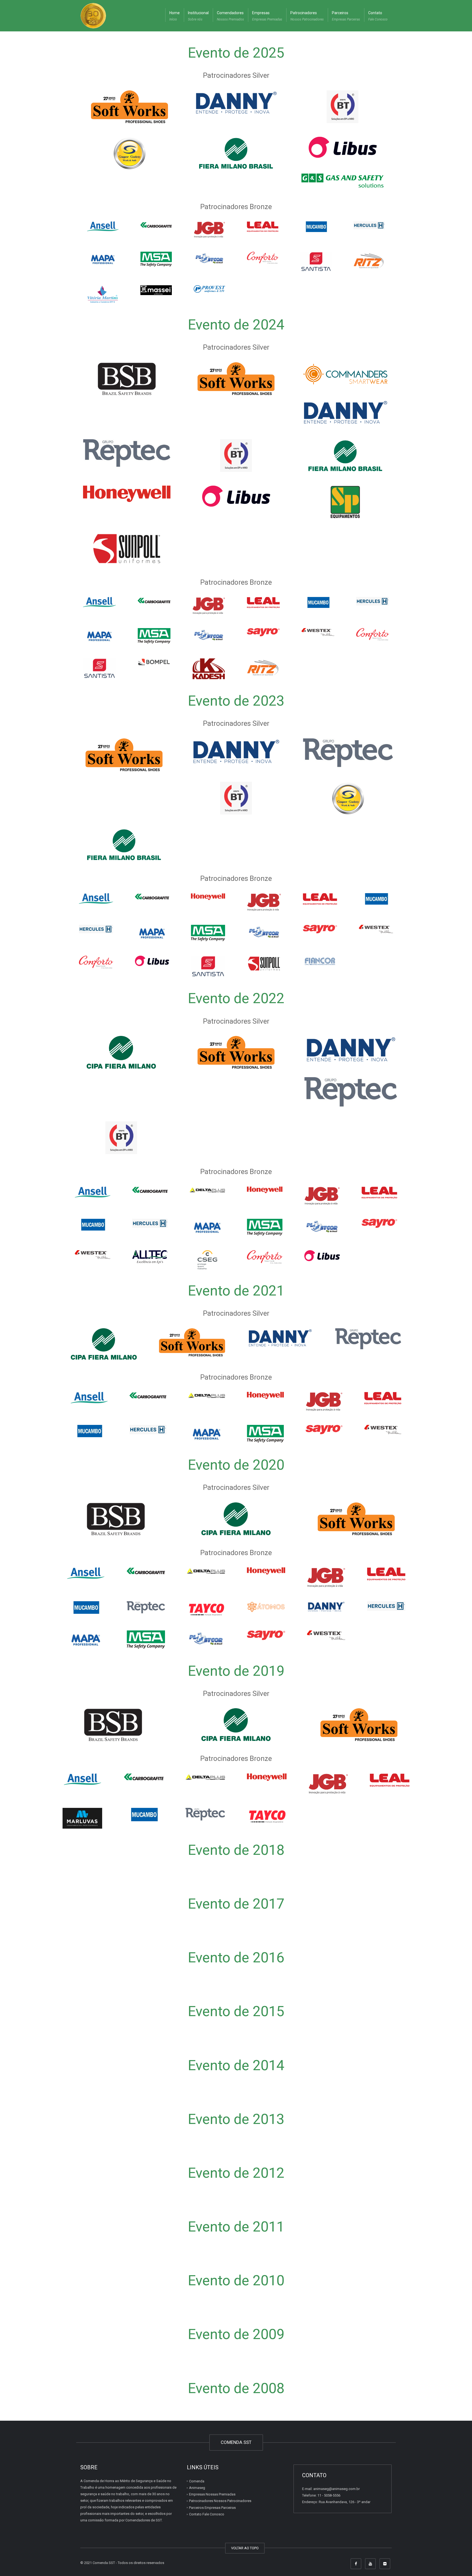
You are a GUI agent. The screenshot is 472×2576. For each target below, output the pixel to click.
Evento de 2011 (236, 2227)
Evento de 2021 (236, 1291)
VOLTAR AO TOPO (245, 2548)
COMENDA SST (236, 2442)
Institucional (198, 16)
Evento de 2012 (236, 2173)
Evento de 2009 (236, 2334)
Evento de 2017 (236, 1904)
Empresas (267, 16)
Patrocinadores (307, 16)
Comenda (197, 2481)
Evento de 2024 (236, 325)
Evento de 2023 (236, 701)
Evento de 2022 (236, 998)
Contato (378, 16)
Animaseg (197, 2488)
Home (175, 16)
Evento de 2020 (236, 1465)
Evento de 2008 (236, 2388)
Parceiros (346, 16)
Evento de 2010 (236, 2281)
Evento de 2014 (236, 2065)
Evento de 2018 (236, 1850)
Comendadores (230, 16)
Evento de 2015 (236, 2011)
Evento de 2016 (236, 1958)
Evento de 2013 (236, 2119)
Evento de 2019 (236, 1671)
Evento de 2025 (236, 53)
